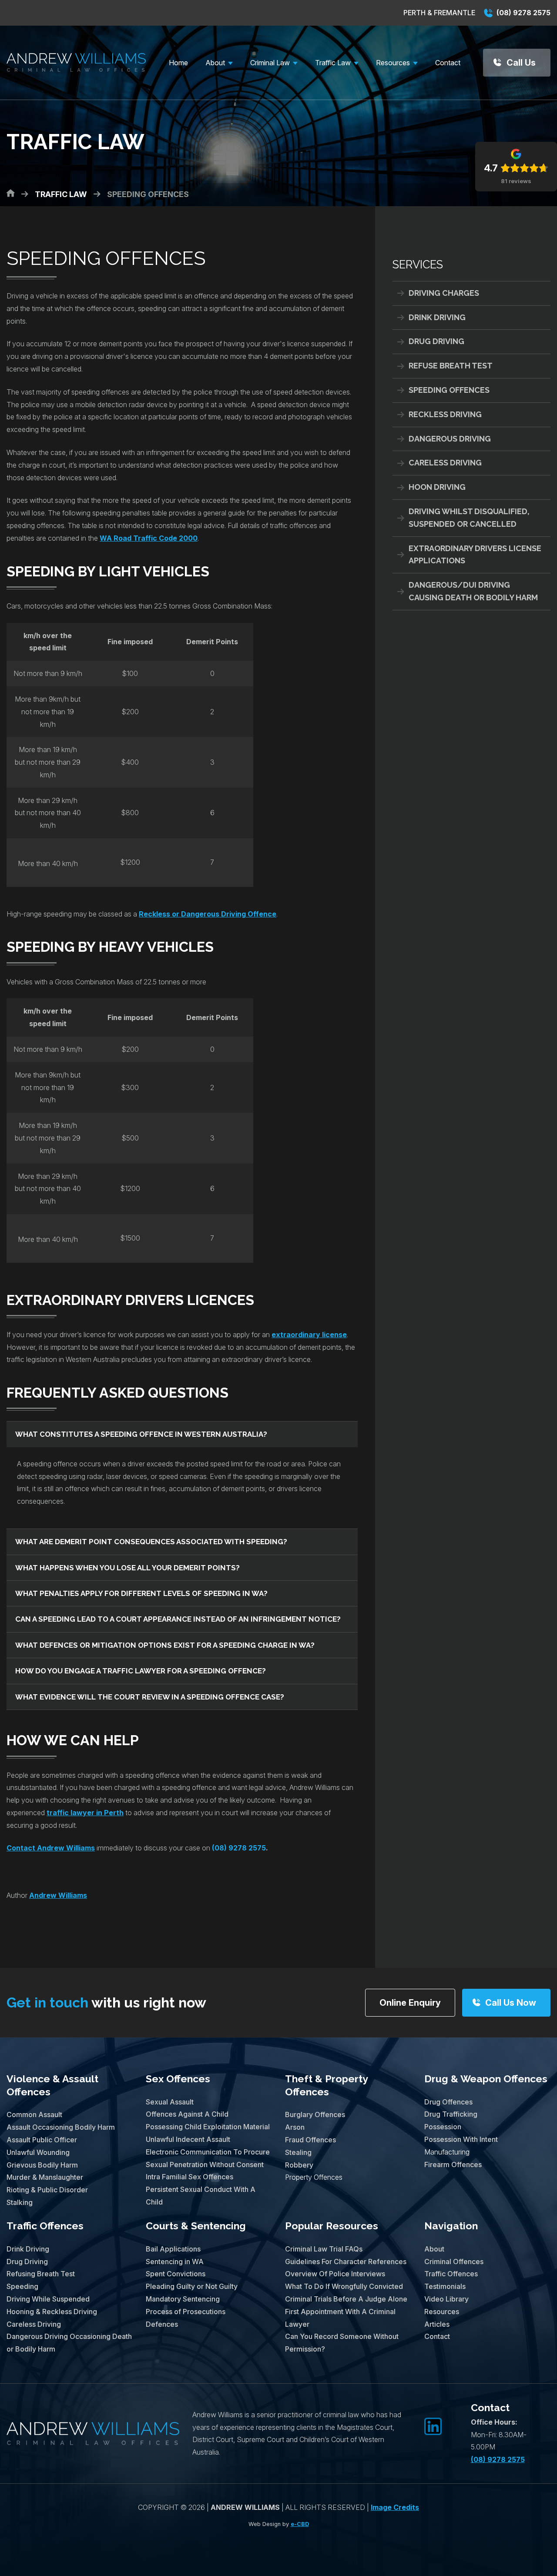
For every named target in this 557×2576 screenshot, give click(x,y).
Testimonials (445, 2286)
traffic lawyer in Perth (85, 1813)
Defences (162, 2324)
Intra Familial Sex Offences (190, 2177)
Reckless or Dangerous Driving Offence (208, 914)
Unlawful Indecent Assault (188, 2139)
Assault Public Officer (42, 2140)
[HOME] (11, 193)
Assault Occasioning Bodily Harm (61, 2127)
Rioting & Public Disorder (47, 2190)
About (434, 2249)
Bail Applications (173, 2249)
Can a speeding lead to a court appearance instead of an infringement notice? (178, 1619)
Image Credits (395, 2507)
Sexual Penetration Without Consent (205, 2165)
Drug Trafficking (451, 2114)
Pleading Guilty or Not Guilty (192, 2286)
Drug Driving (436, 341)
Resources (442, 2312)
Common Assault (34, 2114)
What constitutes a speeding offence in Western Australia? (141, 1434)
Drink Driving (437, 317)
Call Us (521, 63)
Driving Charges (444, 293)
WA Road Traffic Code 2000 (149, 538)
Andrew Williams (58, 1895)
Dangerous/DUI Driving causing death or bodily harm (473, 591)
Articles (437, 2324)
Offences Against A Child (187, 2114)
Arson (295, 2127)
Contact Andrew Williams (51, 1848)
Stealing (298, 2152)
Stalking (20, 2202)
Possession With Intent (461, 2139)
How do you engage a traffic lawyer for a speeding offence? (141, 1671)
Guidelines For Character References (346, 2262)
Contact (437, 2336)
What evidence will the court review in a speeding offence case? (150, 1697)
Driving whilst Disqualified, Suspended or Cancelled (469, 518)
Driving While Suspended (48, 2299)
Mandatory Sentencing (183, 2299)
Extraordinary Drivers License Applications (475, 555)
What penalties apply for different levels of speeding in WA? (141, 1593)
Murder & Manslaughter (45, 2177)
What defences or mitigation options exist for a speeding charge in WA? (165, 1645)
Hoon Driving (437, 487)
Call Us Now (511, 2003)
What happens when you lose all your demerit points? (128, 1568)
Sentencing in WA (175, 2262)
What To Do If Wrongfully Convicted (344, 2286)
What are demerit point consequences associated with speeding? (151, 1542)
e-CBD (300, 2524)
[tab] (182, 1434)
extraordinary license (309, 1335)
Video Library (446, 2299)
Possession (443, 2127)
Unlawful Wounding (38, 2152)
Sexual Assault (170, 2102)
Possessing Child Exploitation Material (208, 2127)
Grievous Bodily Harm (42, 2165)
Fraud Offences (310, 2140)
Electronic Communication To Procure (208, 2152)
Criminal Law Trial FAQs (324, 2249)
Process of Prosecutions (186, 2312)
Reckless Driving (445, 414)
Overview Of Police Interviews (335, 2274)
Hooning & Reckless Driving (52, 2312)
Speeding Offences (449, 390)
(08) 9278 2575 (523, 13)
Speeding (22, 2286)
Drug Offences (448, 2102)
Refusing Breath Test (41, 2274)
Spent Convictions (176, 2274)
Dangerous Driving (450, 439)
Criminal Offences (454, 2262)
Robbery (299, 2165)
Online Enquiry (410, 2003)
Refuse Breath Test (451, 366)
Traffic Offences (45, 2226)
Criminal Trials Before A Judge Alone (346, 2299)
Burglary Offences (315, 2114)
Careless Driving (445, 463)
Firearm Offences (453, 2165)
